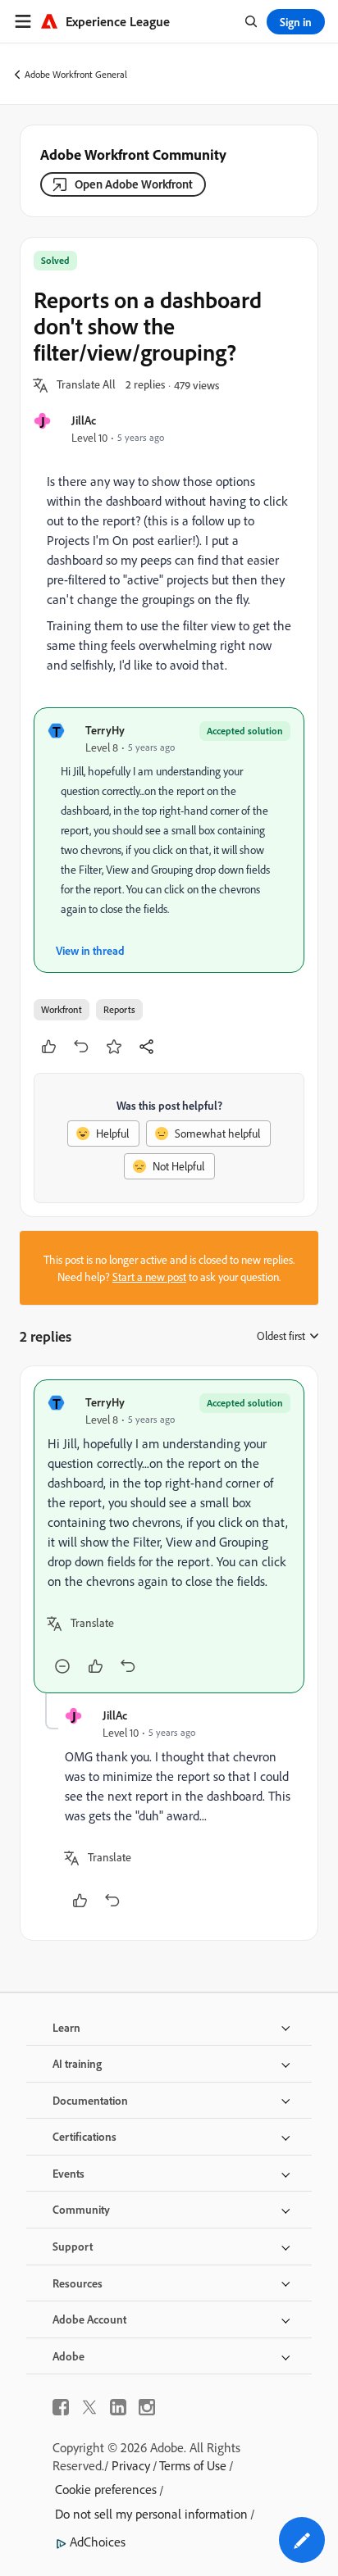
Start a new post (149, 1277)
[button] (86, 385)
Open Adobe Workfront (134, 184)
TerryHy (105, 730)
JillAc (84, 420)
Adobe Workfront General (76, 74)
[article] (169, 1536)
